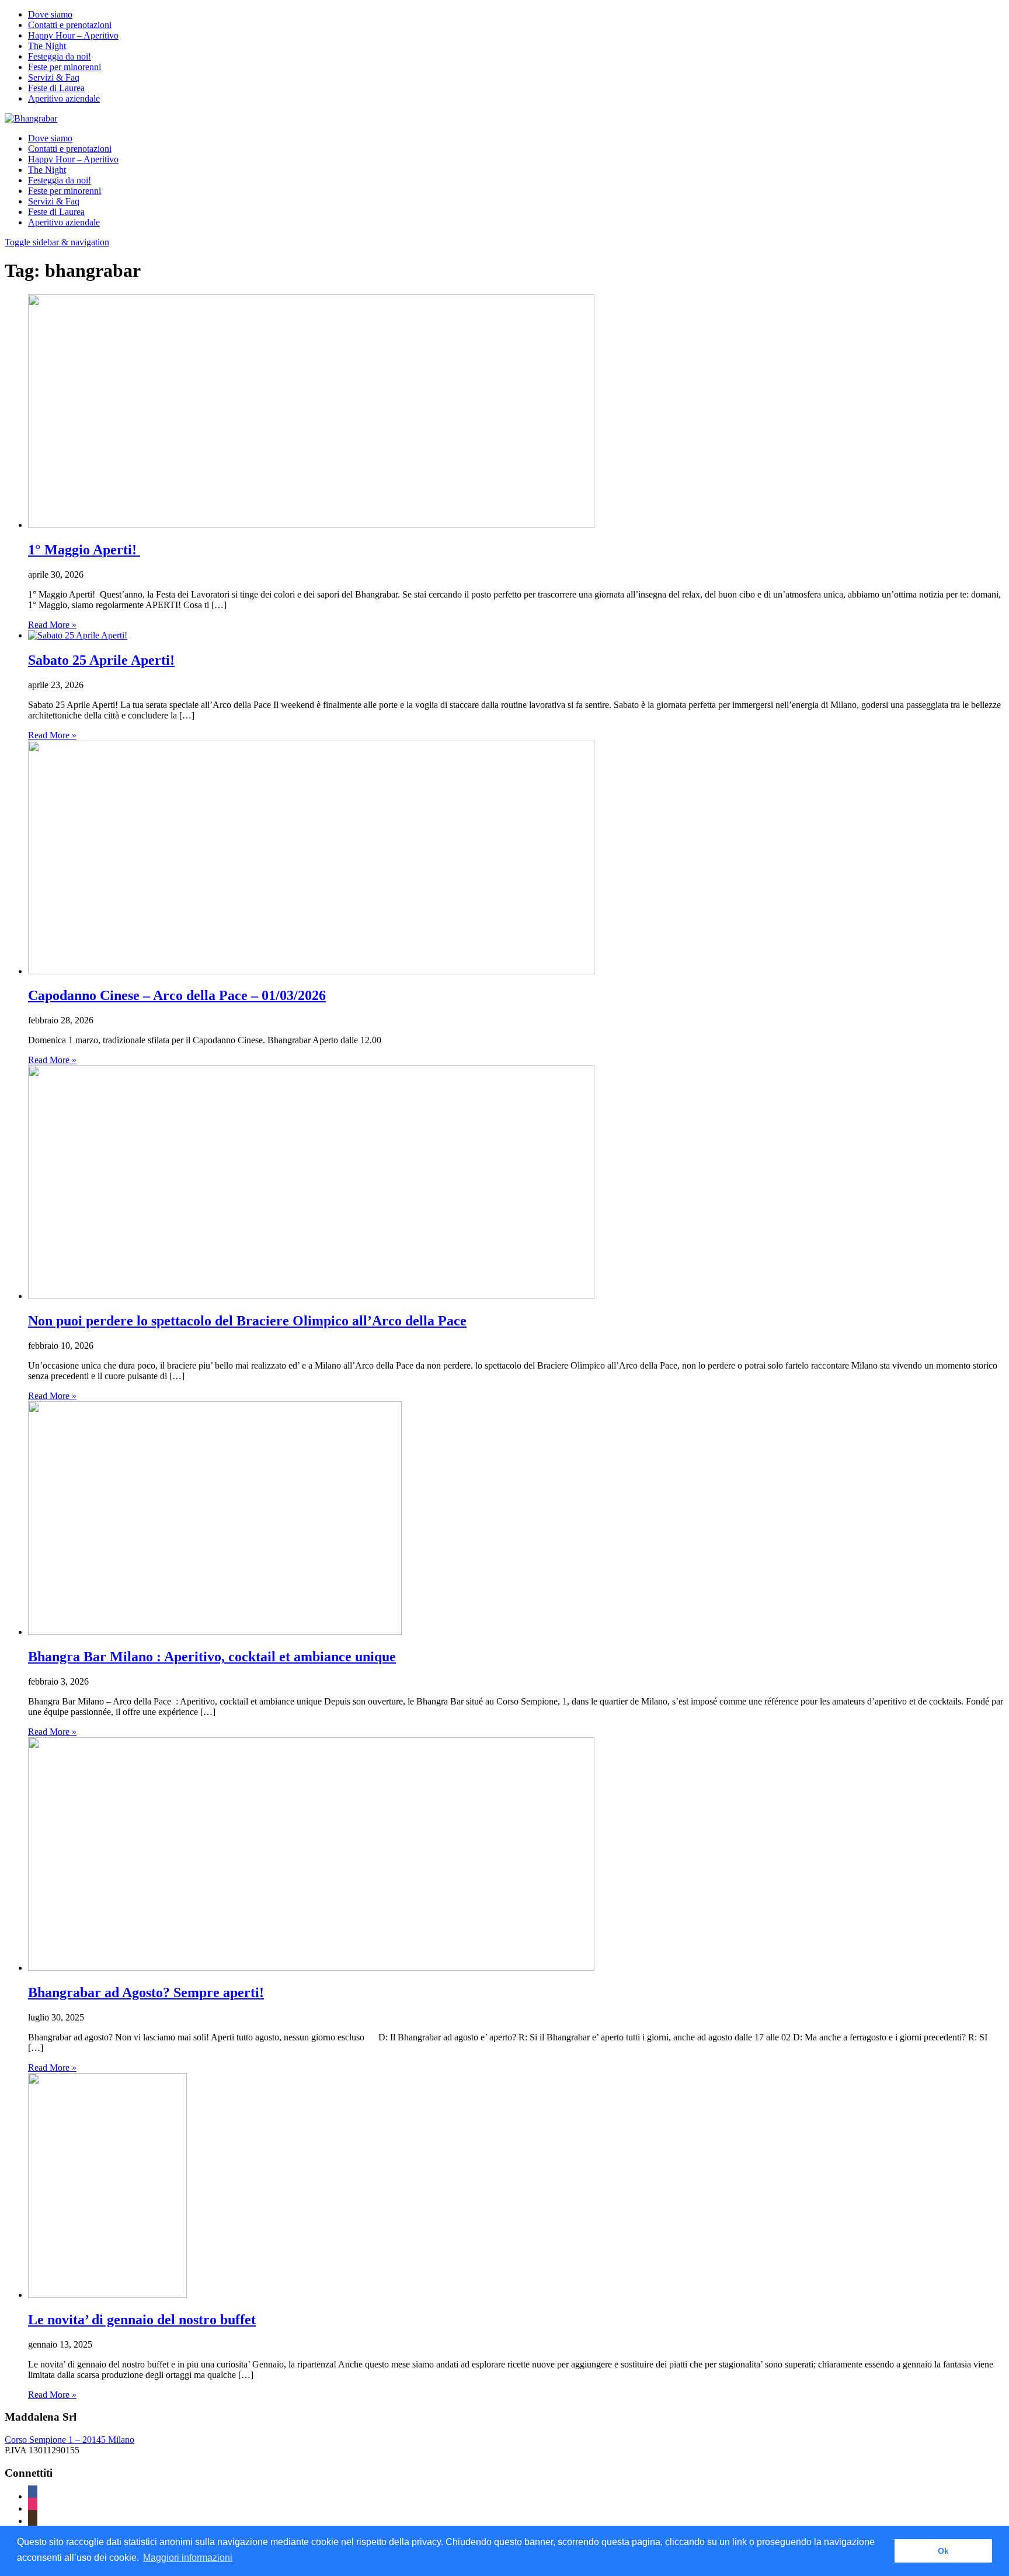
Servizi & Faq (54, 77)
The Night (47, 46)
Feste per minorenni (65, 67)
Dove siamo (50, 14)
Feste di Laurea (56, 88)
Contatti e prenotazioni (70, 25)
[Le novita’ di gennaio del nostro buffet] (107, 2295)
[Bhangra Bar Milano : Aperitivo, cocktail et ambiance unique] (215, 1632)
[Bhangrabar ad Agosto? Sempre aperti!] (311, 1968)
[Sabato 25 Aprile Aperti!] (78, 635)
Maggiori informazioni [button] (188, 2558)
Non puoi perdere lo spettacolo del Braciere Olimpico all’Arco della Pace (247, 1321)
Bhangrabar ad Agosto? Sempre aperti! (146, 1992)
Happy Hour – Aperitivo (73, 35)
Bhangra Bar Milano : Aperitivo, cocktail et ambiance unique (212, 1657)
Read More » (52, 625)
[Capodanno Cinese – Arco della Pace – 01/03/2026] (311, 971)
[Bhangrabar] (31, 118)
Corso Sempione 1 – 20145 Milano (69, 2440)
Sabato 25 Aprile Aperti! (101, 660)
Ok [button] (943, 2551)
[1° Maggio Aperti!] (311, 525)
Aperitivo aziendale (64, 98)
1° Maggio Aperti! (84, 550)
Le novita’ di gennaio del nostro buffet (142, 2320)
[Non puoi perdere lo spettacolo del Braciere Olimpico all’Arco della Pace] (311, 1296)
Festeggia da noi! (60, 56)
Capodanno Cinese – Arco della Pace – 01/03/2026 (177, 995)
